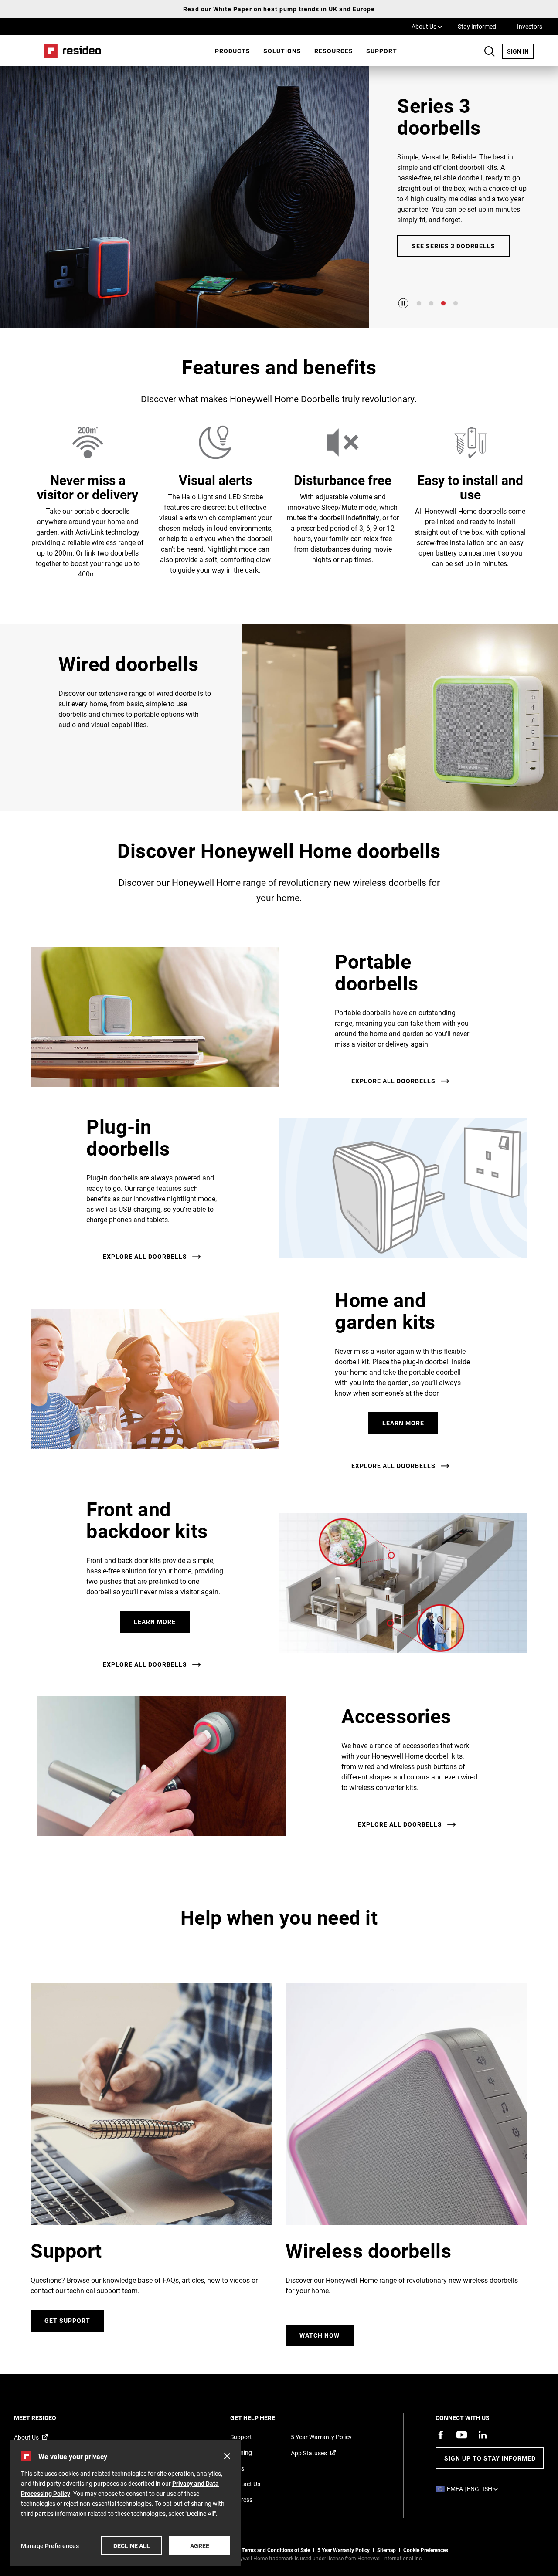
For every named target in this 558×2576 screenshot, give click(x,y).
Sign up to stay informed (490, 2458)
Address (241, 2500)
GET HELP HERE (264, 2418)
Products (233, 51)
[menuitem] (233, 51)
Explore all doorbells (393, 1081)
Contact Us (245, 2484)
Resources (334, 51)
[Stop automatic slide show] (403, 303)
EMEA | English (475, 2489)
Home (70, 51)
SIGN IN (521, 51)
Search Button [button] (490, 51)
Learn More (403, 1423)
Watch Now (320, 2335)
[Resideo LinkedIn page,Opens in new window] (483, 2435)
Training (241, 2452)
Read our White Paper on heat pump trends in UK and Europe (279, 9)
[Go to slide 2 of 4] (431, 303)
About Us (427, 26)
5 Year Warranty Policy (321, 2437)
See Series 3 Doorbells (454, 246)
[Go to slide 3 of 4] (443, 303)
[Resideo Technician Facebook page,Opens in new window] (441, 2435)
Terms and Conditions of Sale (276, 2550)
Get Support (67, 2320)
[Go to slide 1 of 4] (419, 303)
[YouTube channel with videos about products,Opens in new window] (462, 2435)
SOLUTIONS (282, 51)
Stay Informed (477, 26)
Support (382, 51)
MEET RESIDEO (47, 2418)
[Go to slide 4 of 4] (456, 303)
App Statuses (309, 2453)
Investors (530, 26)
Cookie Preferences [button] (426, 2550)
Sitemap (386, 2550)
